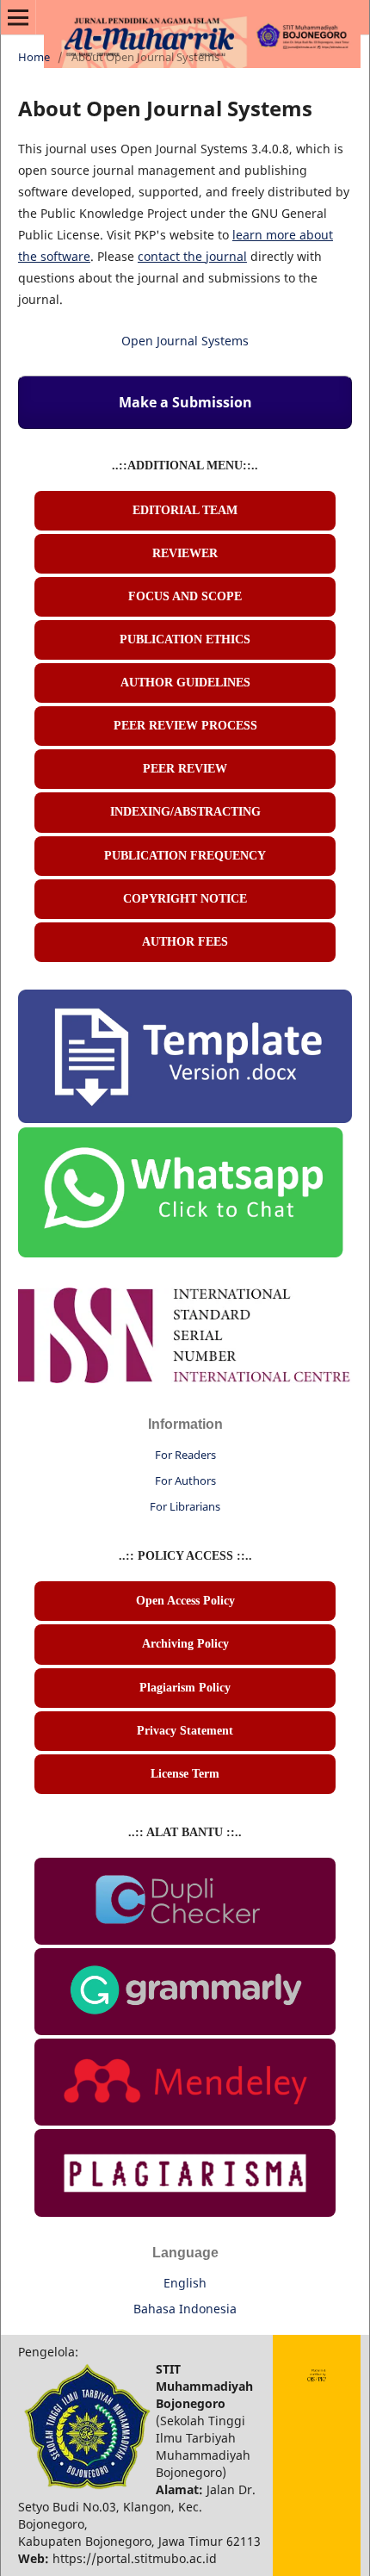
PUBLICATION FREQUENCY (185, 856)
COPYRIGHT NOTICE (185, 899)
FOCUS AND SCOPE (185, 596)
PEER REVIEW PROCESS (185, 726)
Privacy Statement (185, 1731)
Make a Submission (185, 402)
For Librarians (185, 1506)
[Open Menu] (18, 17)
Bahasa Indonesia (185, 2309)
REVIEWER (185, 553)
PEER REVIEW (185, 769)
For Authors (185, 1480)
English (185, 2283)
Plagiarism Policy (185, 1688)
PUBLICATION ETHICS (185, 639)
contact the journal (192, 256)
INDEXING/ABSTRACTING (185, 812)
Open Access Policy (185, 1601)
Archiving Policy (185, 1644)
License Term (185, 1774)
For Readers (185, 1455)
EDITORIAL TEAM (185, 510)
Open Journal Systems (185, 341)
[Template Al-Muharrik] (185, 1118)
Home (34, 57)
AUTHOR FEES (185, 942)
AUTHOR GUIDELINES (185, 683)
